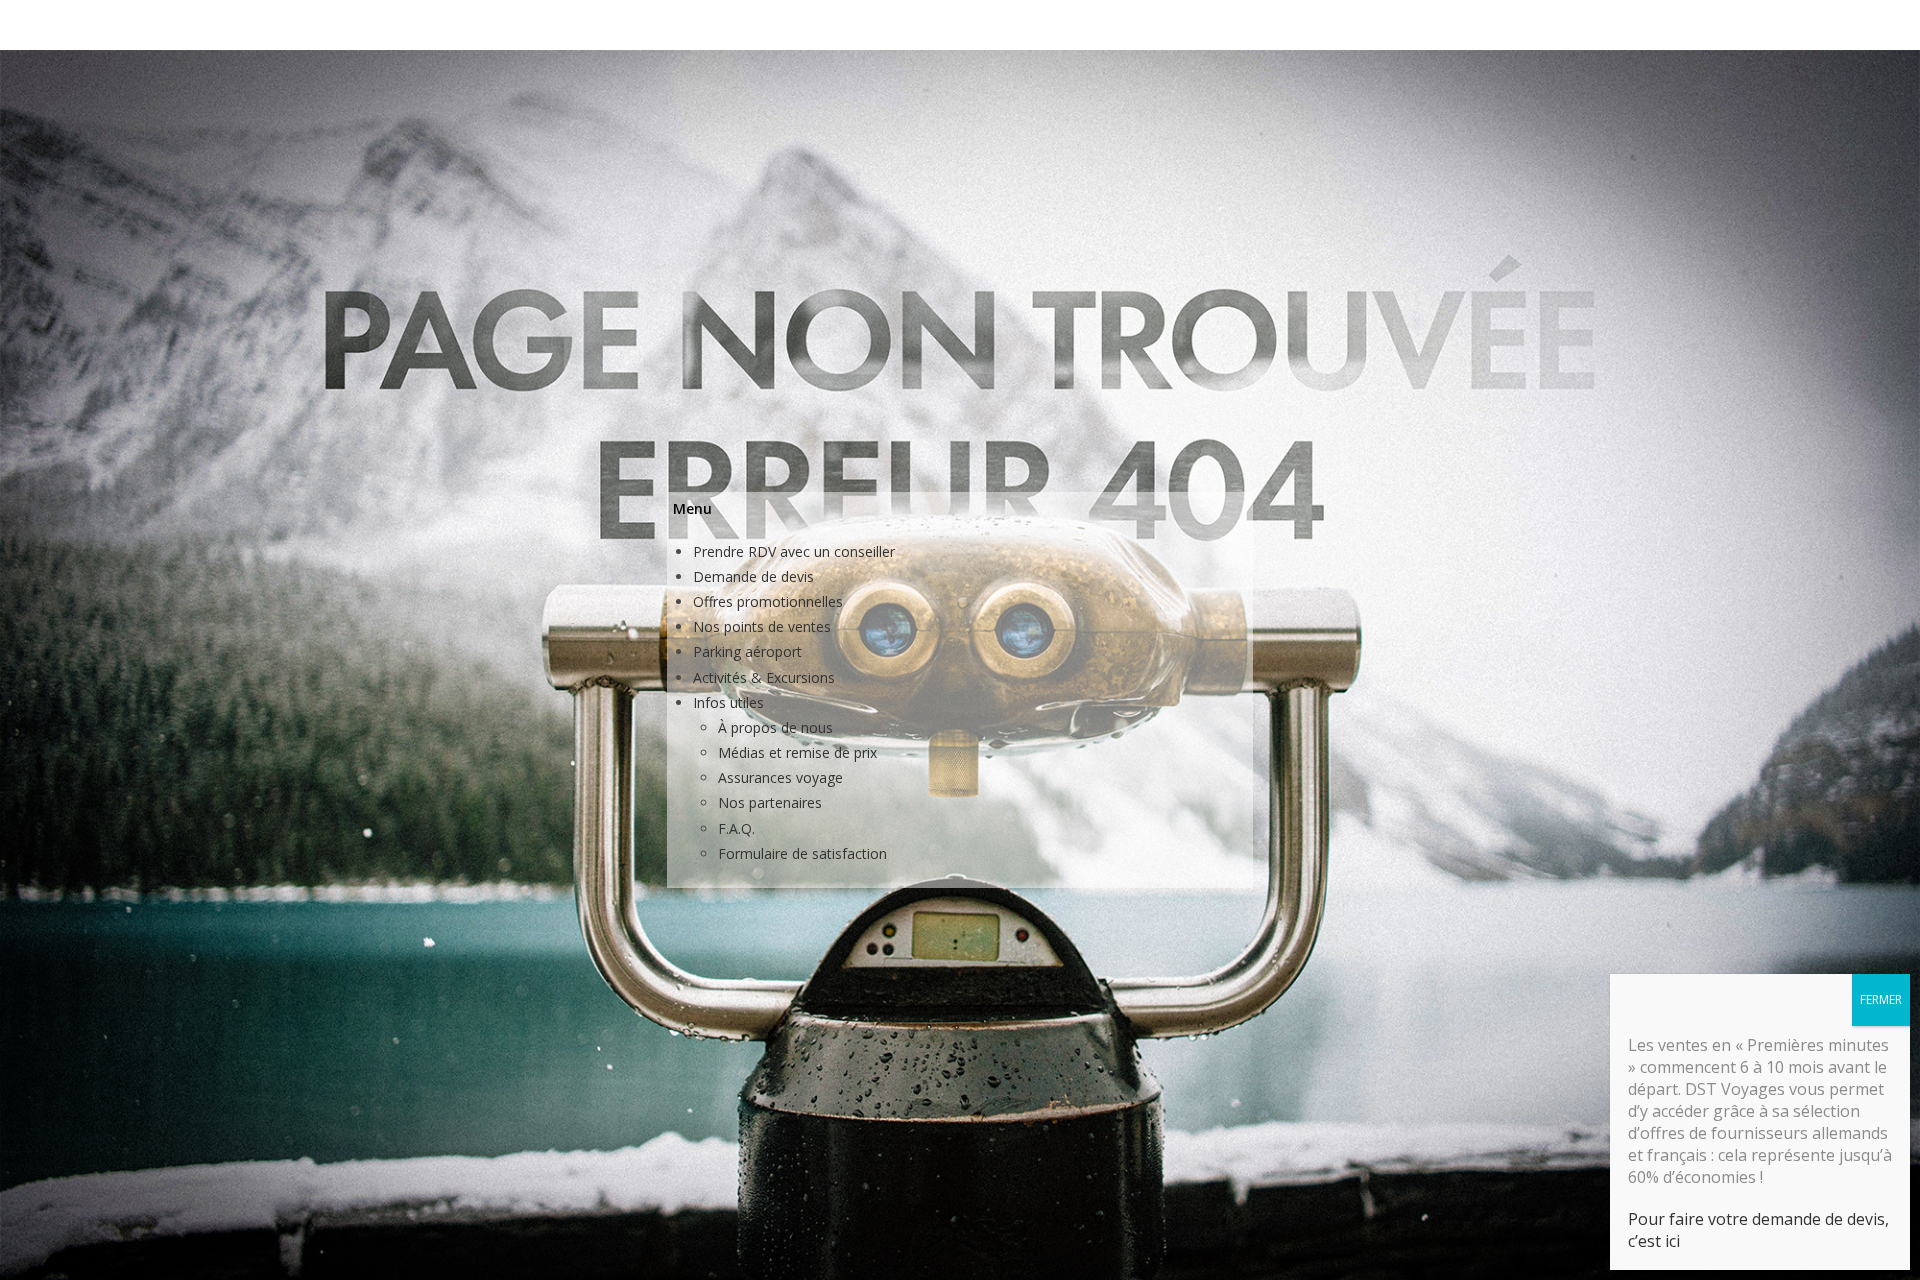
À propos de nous (775, 727)
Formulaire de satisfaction (802, 853)
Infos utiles (728, 702)
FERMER (1881, 999)
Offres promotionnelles (768, 601)
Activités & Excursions (764, 677)
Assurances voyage (780, 777)
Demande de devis (753, 576)
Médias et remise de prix (797, 752)
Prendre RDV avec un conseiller (794, 551)
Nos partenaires (770, 802)
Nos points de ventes (762, 626)
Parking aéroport (747, 651)
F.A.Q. (736, 828)
